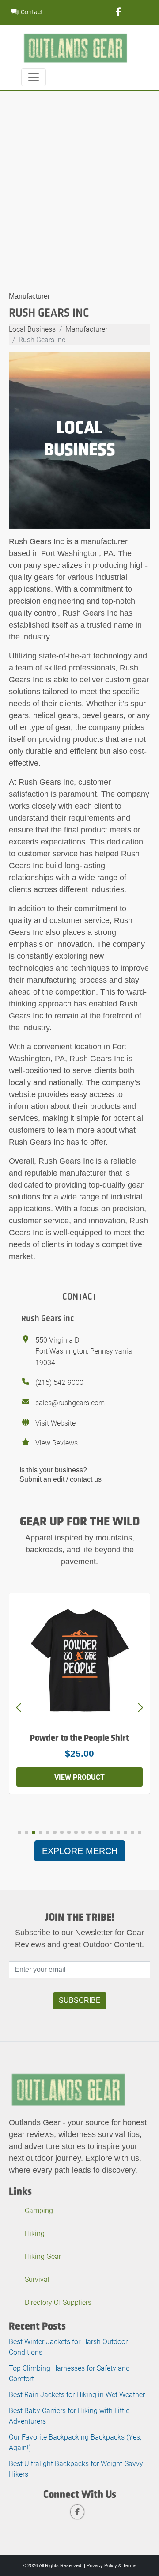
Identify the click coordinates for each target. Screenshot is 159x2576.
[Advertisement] (79, 175)
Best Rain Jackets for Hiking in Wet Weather (77, 2394)
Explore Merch (80, 1851)
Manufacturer (29, 296)
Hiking (35, 2233)
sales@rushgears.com (70, 1402)
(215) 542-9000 (59, 1382)
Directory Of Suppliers (58, 2302)
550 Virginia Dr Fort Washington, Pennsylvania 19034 (84, 1351)
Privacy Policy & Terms (112, 2565)
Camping (39, 2210)
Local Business (32, 329)
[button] (140, 1708)
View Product (79, 1777)
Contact (31, 12)
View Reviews (57, 1443)
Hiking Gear (43, 2256)
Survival (37, 2279)
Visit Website (55, 1423)
